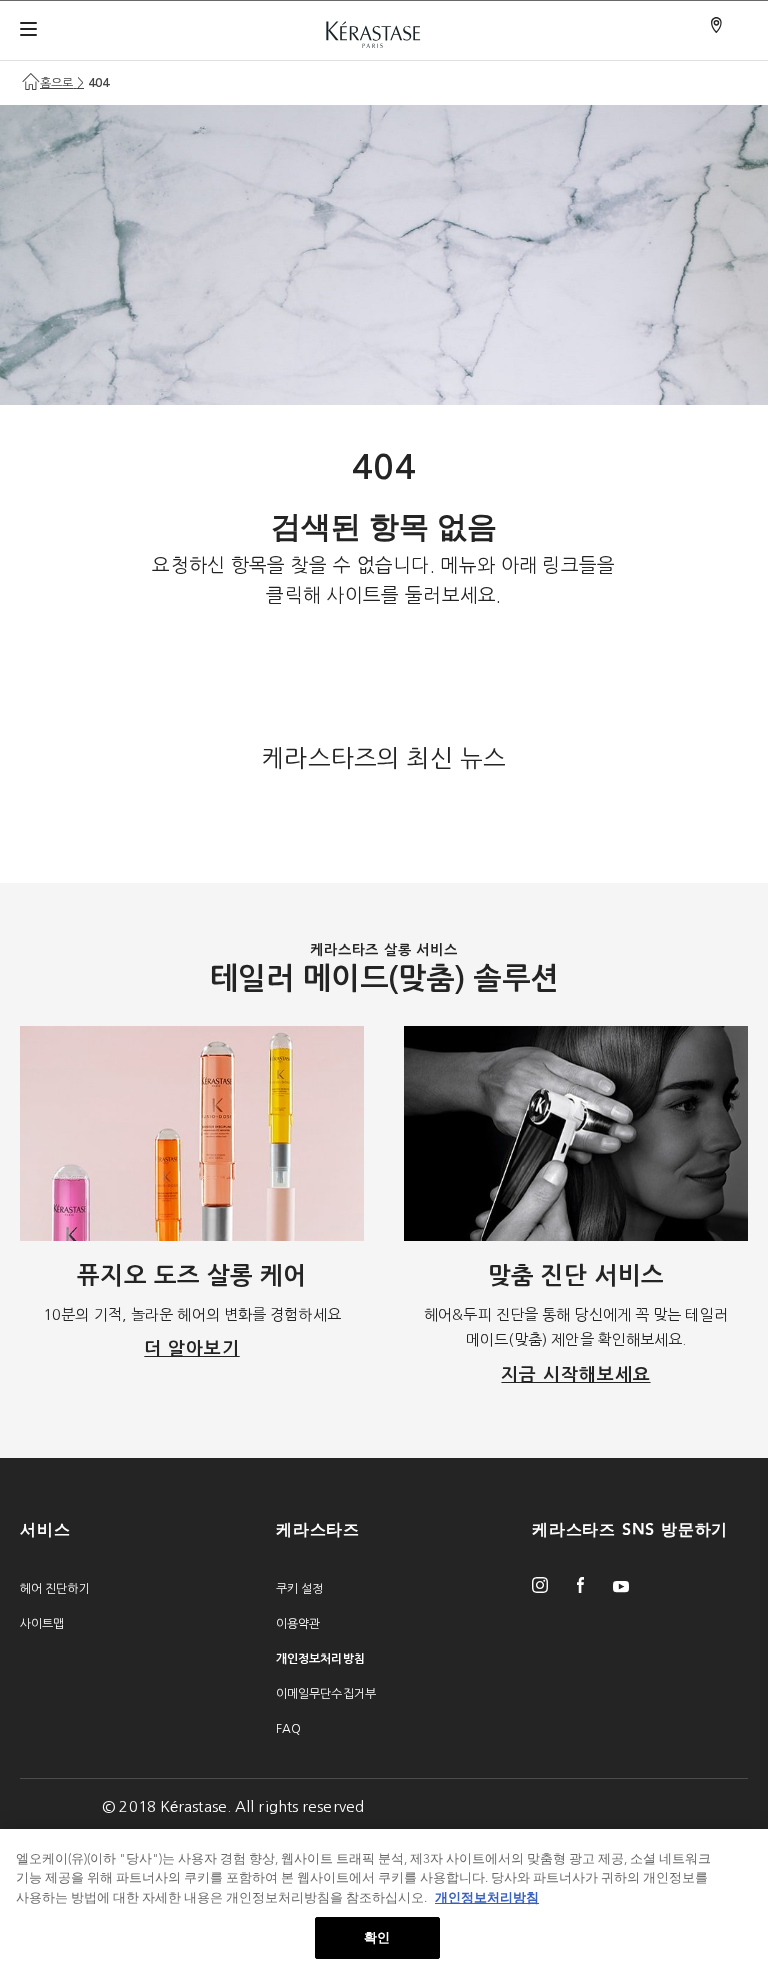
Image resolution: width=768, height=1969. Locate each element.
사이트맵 (42, 1624)
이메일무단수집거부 (326, 1694)
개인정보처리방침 (487, 1897)
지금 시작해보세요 (575, 1375)
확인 (377, 1937)
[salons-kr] (718, 26)
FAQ (288, 1729)
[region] (384, 1899)
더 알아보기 (191, 1349)
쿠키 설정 (300, 1589)
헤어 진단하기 (55, 1589)
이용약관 (298, 1624)
